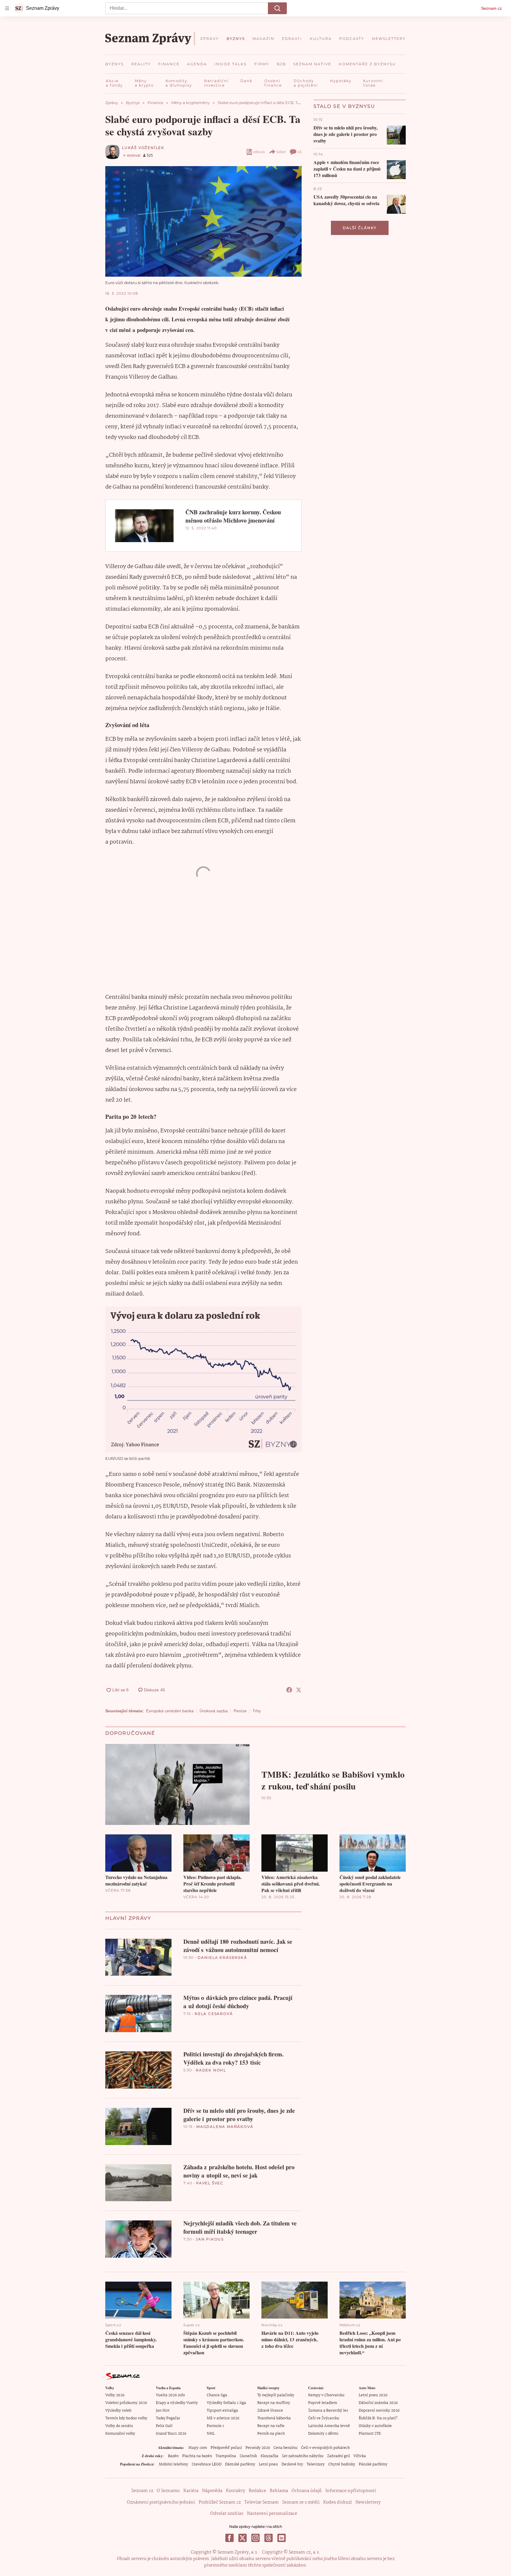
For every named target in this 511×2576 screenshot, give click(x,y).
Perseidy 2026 (258, 2448)
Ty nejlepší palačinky (276, 2395)
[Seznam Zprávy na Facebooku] (229, 2538)
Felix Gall (164, 2426)
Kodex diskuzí (338, 2502)
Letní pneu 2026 (373, 2395)
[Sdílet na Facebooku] (289, 1690)
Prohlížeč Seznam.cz (220, 2502)
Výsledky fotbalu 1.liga (226, 2403)
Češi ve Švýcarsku (324, 2418)
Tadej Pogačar (168, 2418)
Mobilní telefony (173, 2464)
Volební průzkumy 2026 (126, 2403)
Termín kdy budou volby (126, 2418)
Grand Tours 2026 (171, 2434)
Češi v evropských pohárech (325, 2448)
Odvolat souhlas (227, 2514)
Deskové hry (292, 2464)
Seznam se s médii (301, 2502)
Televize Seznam (261, 2502)
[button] (203, 221)
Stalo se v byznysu (344, 106)
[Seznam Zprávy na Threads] (269, 2538)
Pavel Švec (210, 2183)
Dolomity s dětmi (323, 2434)
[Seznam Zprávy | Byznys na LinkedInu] (282, 2538)
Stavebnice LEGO (207, 2464)
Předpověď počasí (226, 2448)
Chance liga (217, 2395)
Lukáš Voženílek (143, 148)
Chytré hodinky (342, 2464)
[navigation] (7, 8)
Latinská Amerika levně (329, 2426)
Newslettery (368, 2502)
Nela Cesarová (214, 2014)
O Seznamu (168, 2491)
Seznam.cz (491, 8)
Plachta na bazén (197, 2456)
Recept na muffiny (274, 2403)
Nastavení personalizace (272, 2514)
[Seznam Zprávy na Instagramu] (256, 2538)
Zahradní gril (338, 2456)
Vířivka (360, 2456)
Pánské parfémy (373, 2464)
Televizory (316, 2464)
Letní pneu (268, 2464)
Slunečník (248, 2456)
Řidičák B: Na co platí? (378, 2418)
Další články (360, 228)
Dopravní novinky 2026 (379, 2411)
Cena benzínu (286, 2448)
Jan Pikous (210, 2239)
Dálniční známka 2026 (378, 2403)
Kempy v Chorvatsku (326, 2395)
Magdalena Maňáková (225, 2127)
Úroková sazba (214, 1711)
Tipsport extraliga (222, 2411)
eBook (259, 152)
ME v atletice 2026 (223, 2418)
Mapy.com (198, 2448)
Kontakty (236, 2491)
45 (299, 152)
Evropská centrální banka (170, 1711)
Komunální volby (120, 2434)
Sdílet (281, 152)
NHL (211, 2434)
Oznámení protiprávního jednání (161, 2502)
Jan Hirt (163, 2411)
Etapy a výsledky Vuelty (177, 2403)
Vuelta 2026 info (170, 2395)
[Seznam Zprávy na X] (242, 2538)
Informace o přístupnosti (351, 2491)
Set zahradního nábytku (303, 2456)
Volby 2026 (115, 2395)
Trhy (257, 1711)
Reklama (279, 2491)
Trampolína (226, 2456)
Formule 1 (215, 2426)
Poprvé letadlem (323, 2403)
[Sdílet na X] (299, 1690)
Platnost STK (370, 2434)
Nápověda (212, 2491)
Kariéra (191, 2491)
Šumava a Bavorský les (328, 2411)
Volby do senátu (119, 2426)
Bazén (173, 2456)
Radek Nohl (211, 2070)
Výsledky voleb (118, 2411)
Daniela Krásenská (222, 1957)
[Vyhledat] (277, 8)
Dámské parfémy (240, 2464)
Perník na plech (271, 2434)
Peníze (240, 1711)
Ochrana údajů (307, 2491)
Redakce (257, 2491)
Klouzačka (269, 2456)
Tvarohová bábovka (274, 2418)
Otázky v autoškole (375, 2426)
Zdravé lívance (270, 2411)
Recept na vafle (271, 2426)
